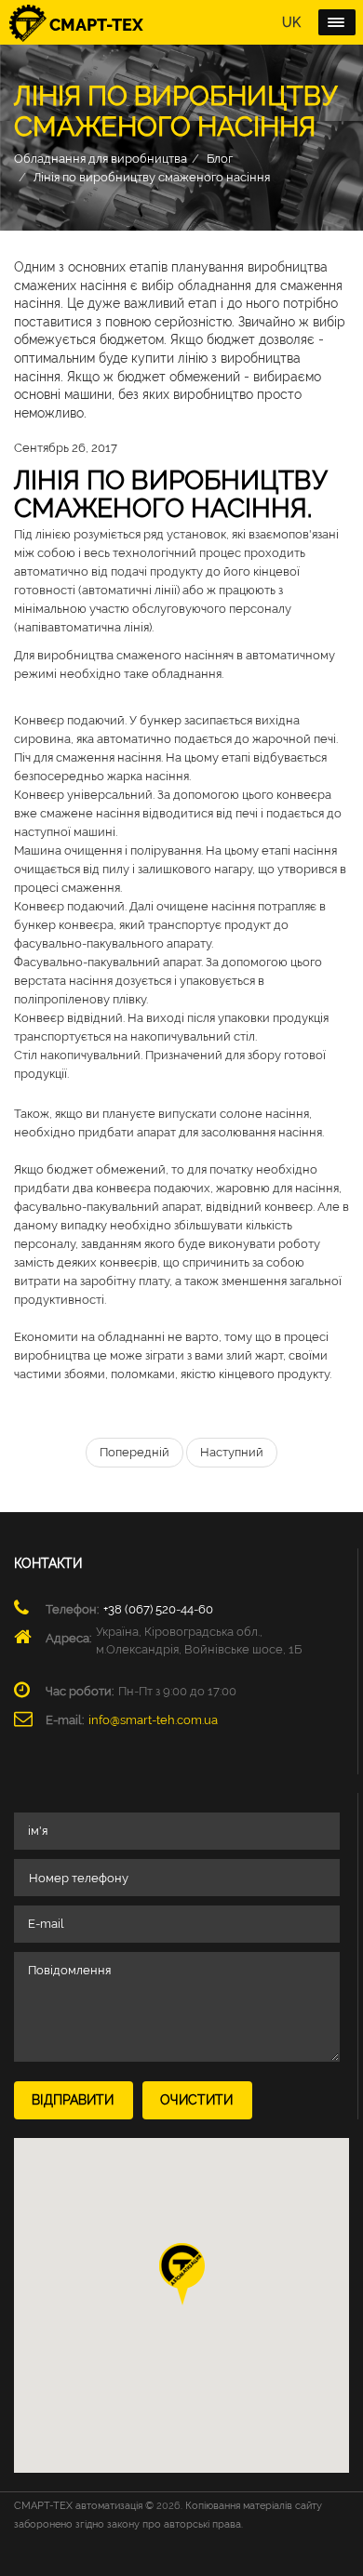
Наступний (232, 1452)
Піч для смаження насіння (87, 757)
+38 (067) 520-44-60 (158, 1609)
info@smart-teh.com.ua (153, 1720)
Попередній (134, 1452)
